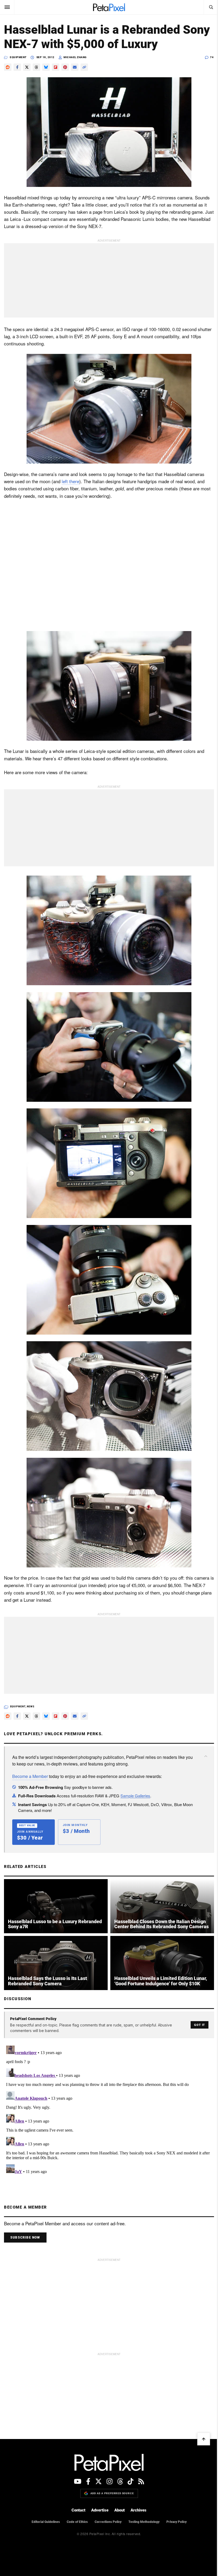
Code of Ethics (77, 2522)
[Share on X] (27, 67)
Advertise (100, 2510)
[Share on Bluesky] (46, 67)
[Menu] (7, 7)
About (120, 2510)
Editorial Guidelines (46, 2522)
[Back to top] (204, 2439)
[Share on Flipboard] (56, 67)
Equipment (18, 57)
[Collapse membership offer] (206, 1756)
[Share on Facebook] (17, 67)
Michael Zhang (75, 57)
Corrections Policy (108, 2522)
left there (70, 481)
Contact (78, 2510)
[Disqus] (109, 2110)
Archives (139, 2510)
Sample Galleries (135, 1796)
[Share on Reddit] (8, 67)
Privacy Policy (177, 2522)
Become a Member (30, 1776)
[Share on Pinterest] (65, 67)
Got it (200, 2025)
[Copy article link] (84, 67)
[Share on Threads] (36, 67)
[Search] (211, 7)
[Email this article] (75, 67)
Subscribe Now (25, 2238)
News (31, 1707)
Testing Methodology (144, 2522)
